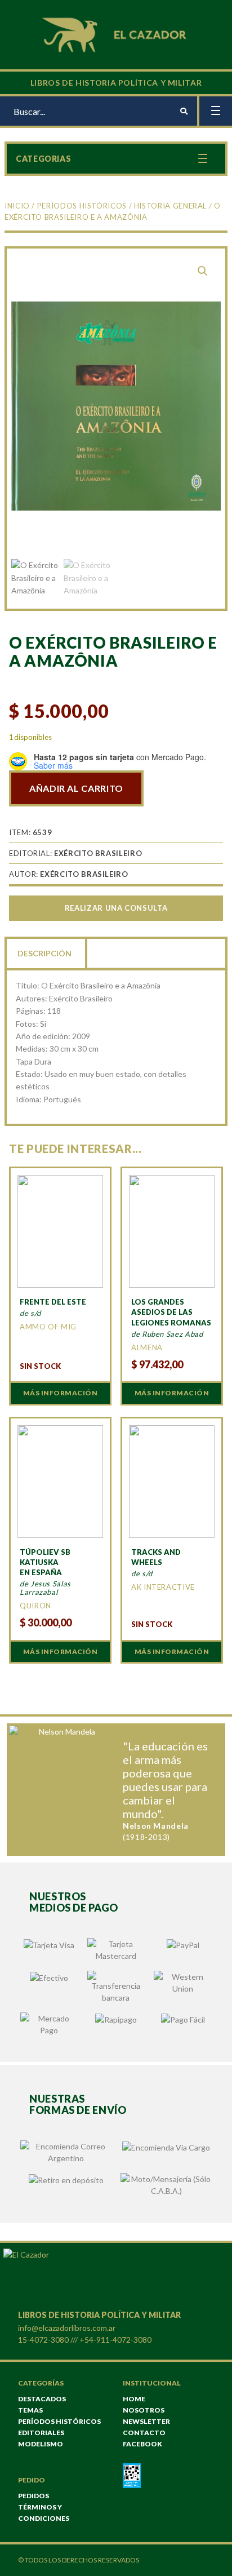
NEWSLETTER (146, 2421)
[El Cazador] (116, 34)
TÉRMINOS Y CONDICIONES (44, 2513)
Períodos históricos (82, 206)
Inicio (17, 206)
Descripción (44, 953)
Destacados (42, 2399)
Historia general (170, 206)
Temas (30, 2410)
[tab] (46, 952)
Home (134, 2399)
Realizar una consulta (116, 908)
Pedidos (34, 2496)
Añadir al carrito (76, 788)
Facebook (142, 2444)
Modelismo (41, 2444)
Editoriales (41, 2433)
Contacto (144, 2433)
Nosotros (144, 2410)
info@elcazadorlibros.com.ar (67, 2328)
